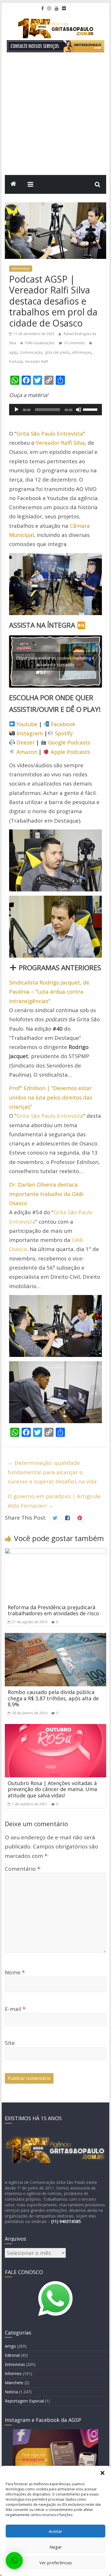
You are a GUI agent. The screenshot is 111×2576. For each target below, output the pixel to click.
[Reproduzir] (17, 410)
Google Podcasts (69, 742)
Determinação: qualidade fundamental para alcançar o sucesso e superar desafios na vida (52, 1472)
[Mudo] (79, 410)
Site (10, 2043)
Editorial (12, 2355)
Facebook (63, 724)
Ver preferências (56, 2563)
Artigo (10, 2346)
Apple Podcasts (70, 752)
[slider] (91, 409)
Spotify (64, 733)
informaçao (82, 352)
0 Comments (74, 343)
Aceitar (55, 2531)
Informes (13, 2373)
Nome (15, 1972)
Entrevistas (21, 268)
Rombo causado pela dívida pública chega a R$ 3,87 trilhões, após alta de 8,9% (53, 1698)
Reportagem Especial (24, 2401)
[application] (55, 410)
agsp (13, 352)
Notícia (11, 2392)
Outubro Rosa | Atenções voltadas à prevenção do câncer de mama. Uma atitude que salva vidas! (52, 1789)
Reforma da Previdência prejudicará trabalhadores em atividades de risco (53, 1610)
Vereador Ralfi (37, 361)
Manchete (14, 2383)
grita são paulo (57, 352)
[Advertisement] (55, 116)
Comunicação (31, 352)
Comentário (22, 1869)
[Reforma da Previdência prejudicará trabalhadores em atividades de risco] (55, 1553)
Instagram (30, 733)
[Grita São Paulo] (13, 184)
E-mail (15, 2009)
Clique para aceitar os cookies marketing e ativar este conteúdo (55, 661)
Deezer (26, 742)
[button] (102, 2473)
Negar (56, 2547)
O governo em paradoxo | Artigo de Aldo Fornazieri (54, 1501)
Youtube (27, 724)
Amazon (27, 752)
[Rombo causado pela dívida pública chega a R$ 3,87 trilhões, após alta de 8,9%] (55, 1638)
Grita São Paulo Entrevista (50, 1116)
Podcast (16, 361)
